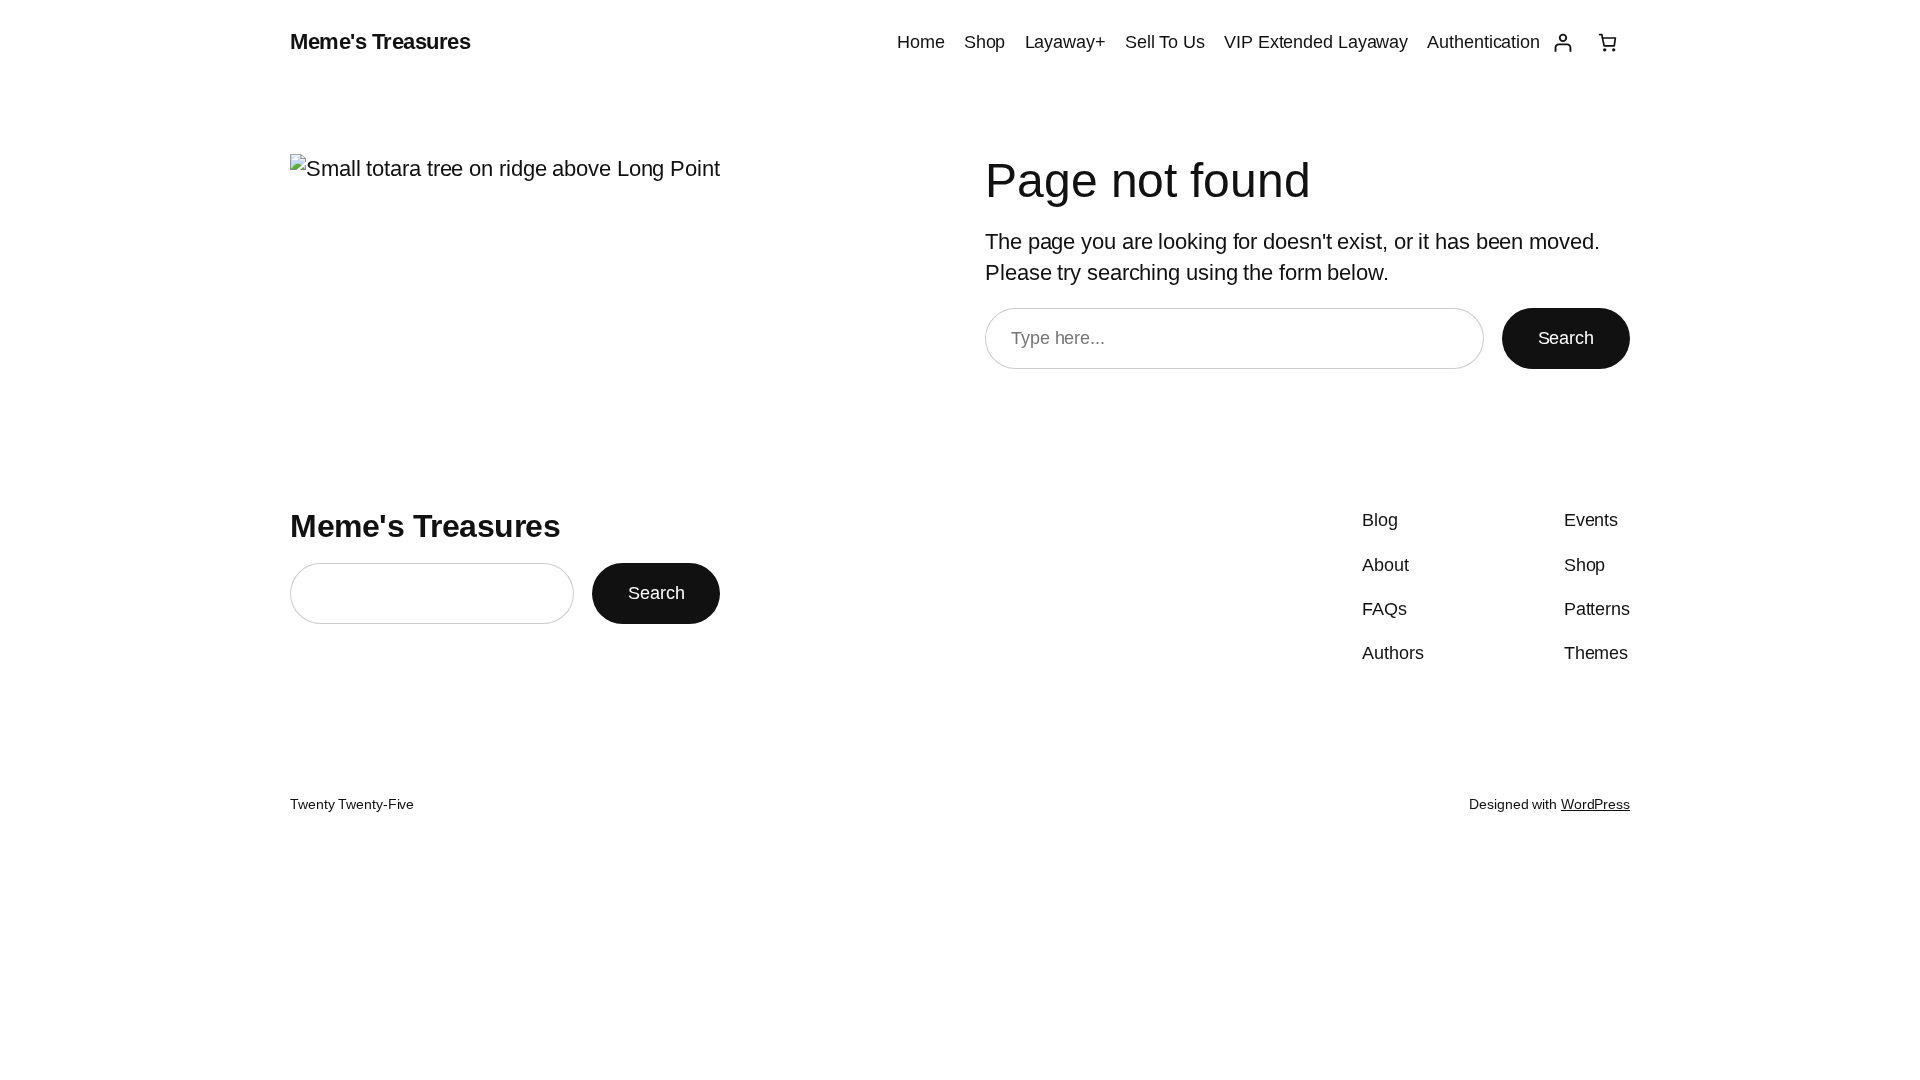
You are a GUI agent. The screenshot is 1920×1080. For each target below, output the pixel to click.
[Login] (1562, 42)
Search (1566, 338)
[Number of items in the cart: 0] (1607, 42)
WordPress (1595, 804)
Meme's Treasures (380, 41)
